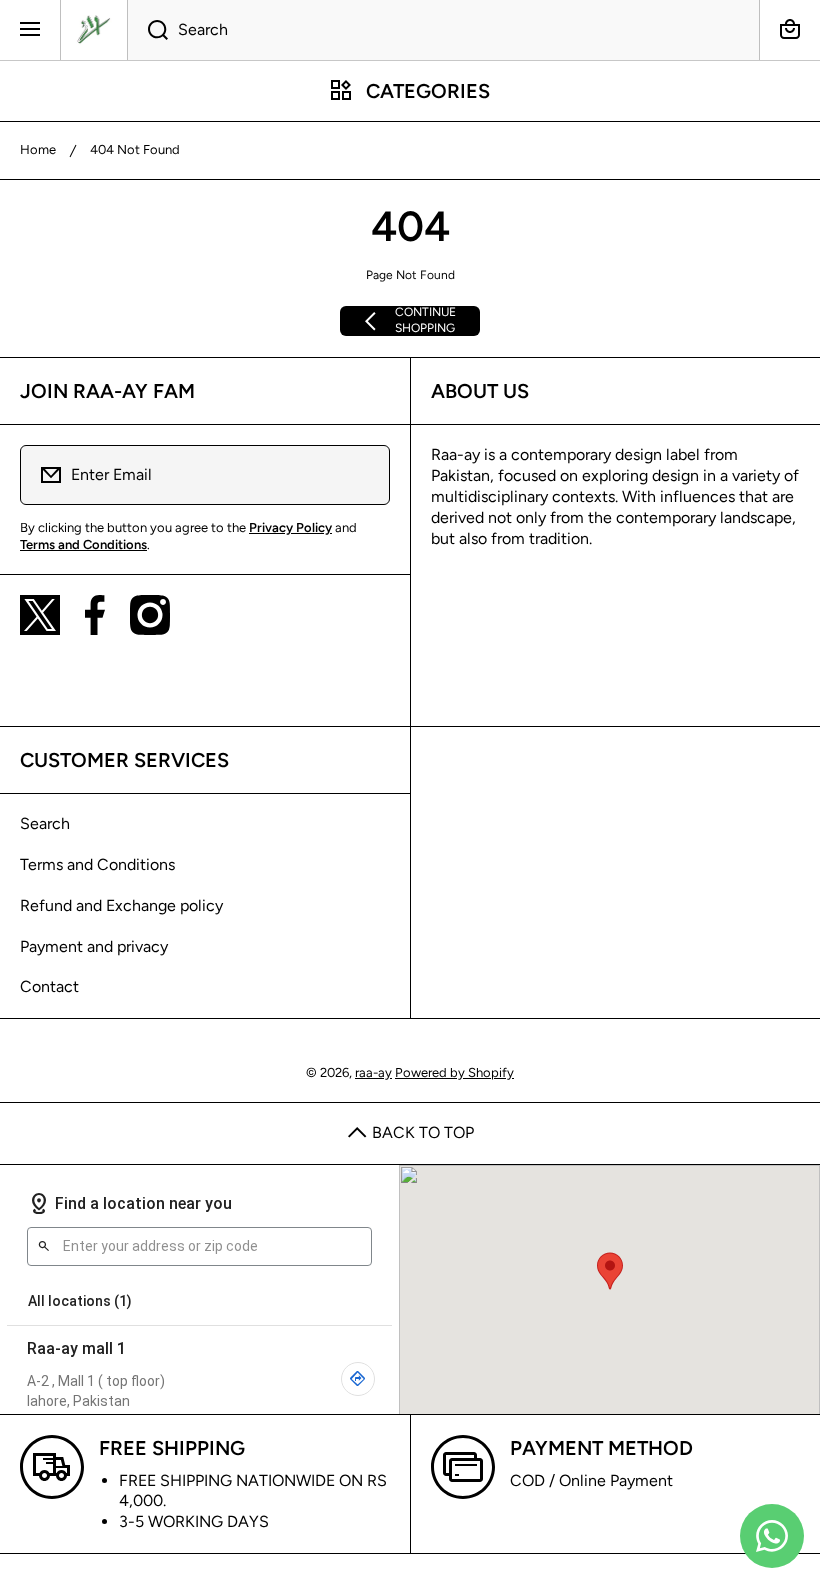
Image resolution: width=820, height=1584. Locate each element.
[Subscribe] (362, 475)
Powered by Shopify (454, 1072)
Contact (49, 986)
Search (45, 823)
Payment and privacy (94, 946)
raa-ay (373, 1072)
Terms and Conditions (97, 864)
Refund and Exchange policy (121, 905)
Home (38, 149)
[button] (790, 30)
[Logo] (94, 30)
